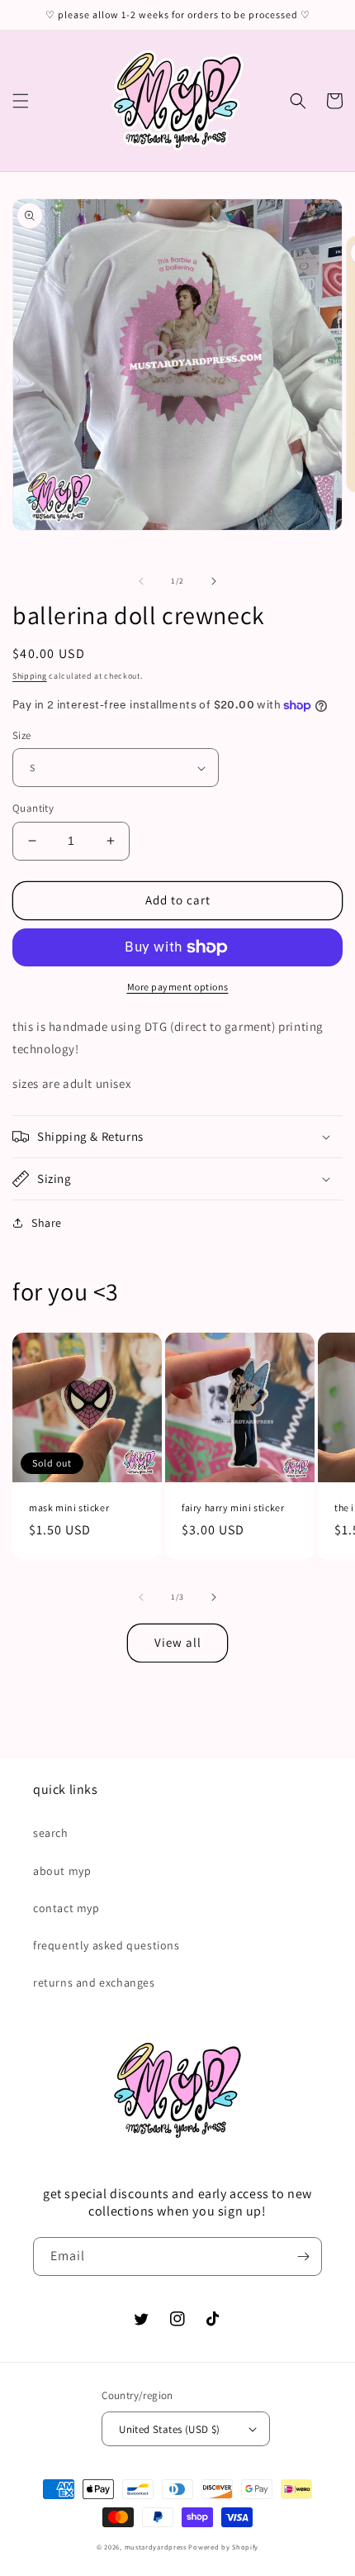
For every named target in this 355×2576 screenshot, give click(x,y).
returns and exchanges (94, 1982)
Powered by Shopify (223, 2547)
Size (22, 735)
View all (178, 1642)
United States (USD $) (169, 2429)
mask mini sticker (69, 1507)
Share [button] (47, 1223)
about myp (62, 1871)
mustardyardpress (156, 2547)
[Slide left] (141, 581)
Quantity (33, 808)
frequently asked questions (106, 1945)
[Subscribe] (303, 2256)
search (51, 1833)
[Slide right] (214, 581)
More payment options (178, 987)
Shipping (30, 676)
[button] (21, 101)
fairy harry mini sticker (233, 1507)
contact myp (66, 1908)
